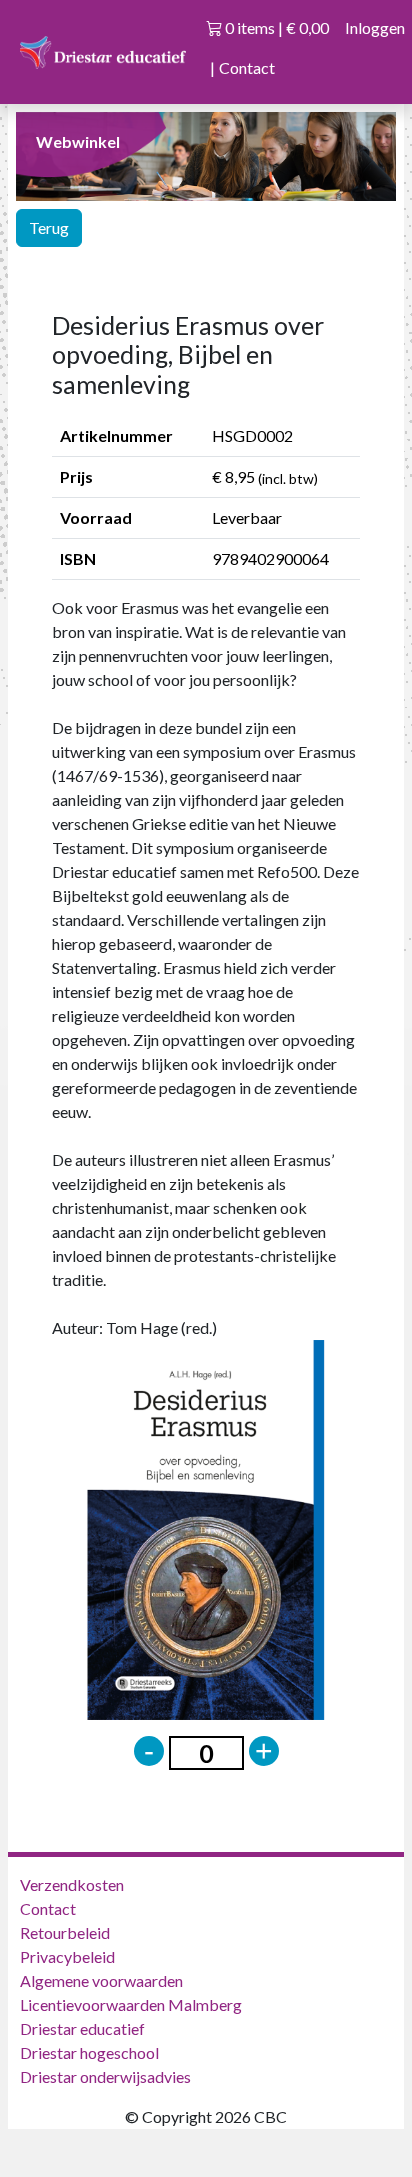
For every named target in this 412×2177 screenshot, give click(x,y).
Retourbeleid (65, 1932)
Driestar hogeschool (89, 2052)
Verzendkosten (72, 1884)
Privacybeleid (67, 1956)
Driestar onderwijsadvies (105, 2076)
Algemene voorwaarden (101, 1980)
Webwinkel (78, 141)
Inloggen (375, 27)
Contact (247, 67)
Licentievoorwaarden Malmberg (131, 2004)
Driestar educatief (82, 2028)
